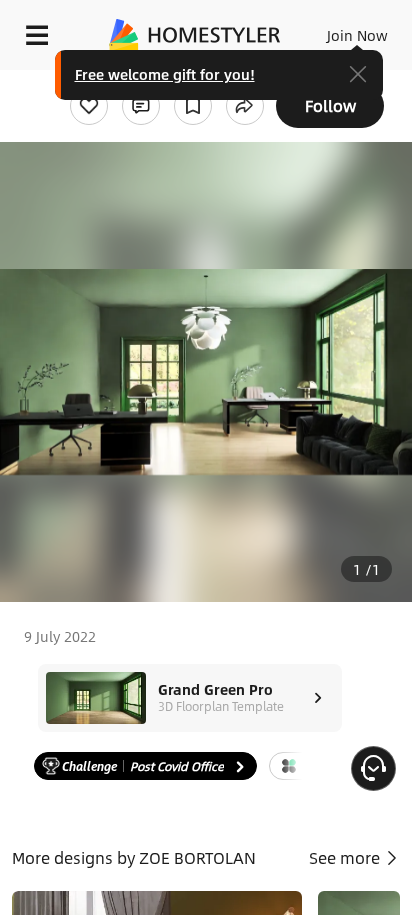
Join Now (357, 35)
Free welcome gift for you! (165, 74)
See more (346, 857)
